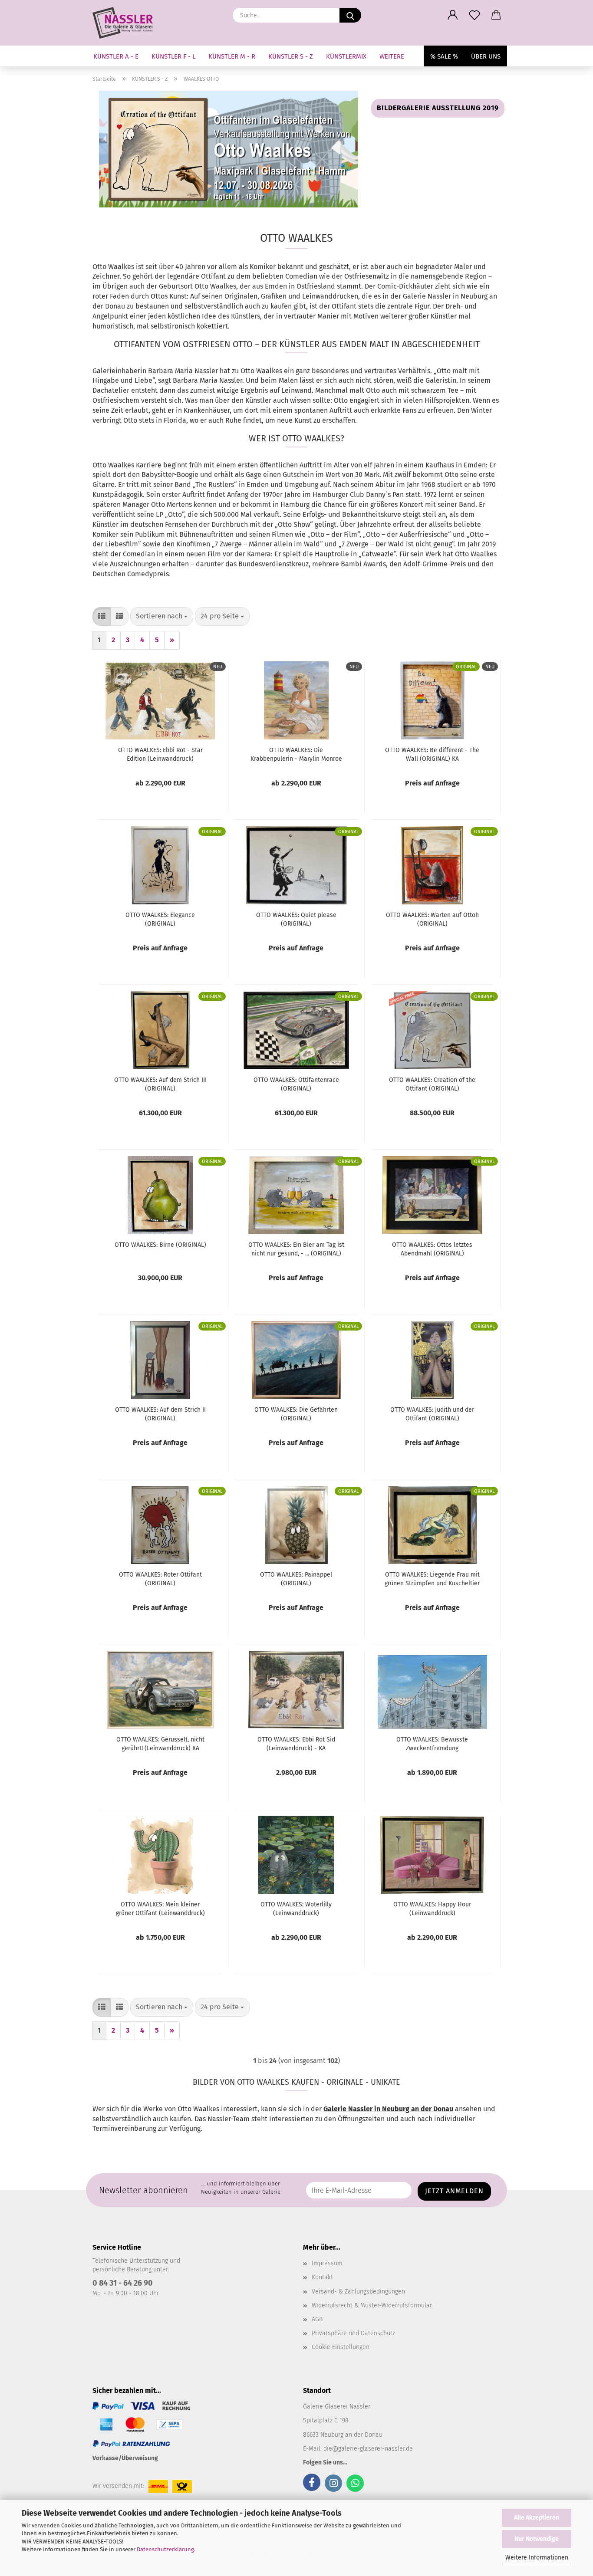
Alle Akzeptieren (537, 2518)
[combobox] (162, 616)
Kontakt (322, 2277)
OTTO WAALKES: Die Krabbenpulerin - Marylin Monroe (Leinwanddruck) (296, 755)
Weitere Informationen (537, 2558)
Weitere (392, 56)
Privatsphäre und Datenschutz (353, 2333)
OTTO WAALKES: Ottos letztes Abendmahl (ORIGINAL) (432, 1249)
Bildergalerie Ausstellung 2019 (438, 108)
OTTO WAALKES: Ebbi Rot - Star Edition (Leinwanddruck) (160, 754)
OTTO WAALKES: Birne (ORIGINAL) (160, 1245)
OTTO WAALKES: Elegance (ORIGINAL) (160, 919)
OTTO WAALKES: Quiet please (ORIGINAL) (296, 919)
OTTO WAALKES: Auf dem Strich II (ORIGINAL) (160, 1414)
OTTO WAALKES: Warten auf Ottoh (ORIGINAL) (432, 919)
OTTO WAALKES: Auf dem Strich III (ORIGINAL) (160, 1084)
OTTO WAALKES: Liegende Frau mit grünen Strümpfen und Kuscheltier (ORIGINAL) (432, 1579)
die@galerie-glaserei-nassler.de (368, 2449)
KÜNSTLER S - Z (291, 56)
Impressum (327, 2263)
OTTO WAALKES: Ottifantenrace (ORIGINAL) (296, 1084)
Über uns (486, 56)
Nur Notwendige (537, 2539)
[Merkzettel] (474, 15)
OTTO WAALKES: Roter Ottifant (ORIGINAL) (160, 1579)
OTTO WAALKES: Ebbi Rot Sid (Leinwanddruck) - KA (296, 1744)
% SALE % (444, 56)
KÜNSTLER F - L (173, 56)
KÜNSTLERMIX (346, 56)
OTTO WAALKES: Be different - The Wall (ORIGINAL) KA (432, 754)
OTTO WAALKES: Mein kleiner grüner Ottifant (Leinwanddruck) (160, 1909)
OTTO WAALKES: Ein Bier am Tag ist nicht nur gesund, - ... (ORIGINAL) (296, 1249)
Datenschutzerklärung (165, 2549)
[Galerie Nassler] (126, 23)
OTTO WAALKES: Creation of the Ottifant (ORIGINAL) (432, 1084)
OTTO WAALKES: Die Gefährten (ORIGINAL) (296, 1414)
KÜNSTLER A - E (116, 56)
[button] (453, 15)
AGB (317, 2319)
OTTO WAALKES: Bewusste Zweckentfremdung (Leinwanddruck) (432, 1744)
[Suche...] (350, 15)
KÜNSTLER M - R (232, 56)
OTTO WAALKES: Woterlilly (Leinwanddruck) (296, 1909)
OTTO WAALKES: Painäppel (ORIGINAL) (296, 1579)
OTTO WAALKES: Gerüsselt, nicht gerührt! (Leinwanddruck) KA (160, 1744)
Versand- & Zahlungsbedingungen (358, 2292)
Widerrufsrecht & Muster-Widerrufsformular (372, 2305)
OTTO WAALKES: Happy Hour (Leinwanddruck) (432, 1909)
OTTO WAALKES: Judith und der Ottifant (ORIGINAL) (432, 1414)
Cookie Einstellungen (341, 2347)
